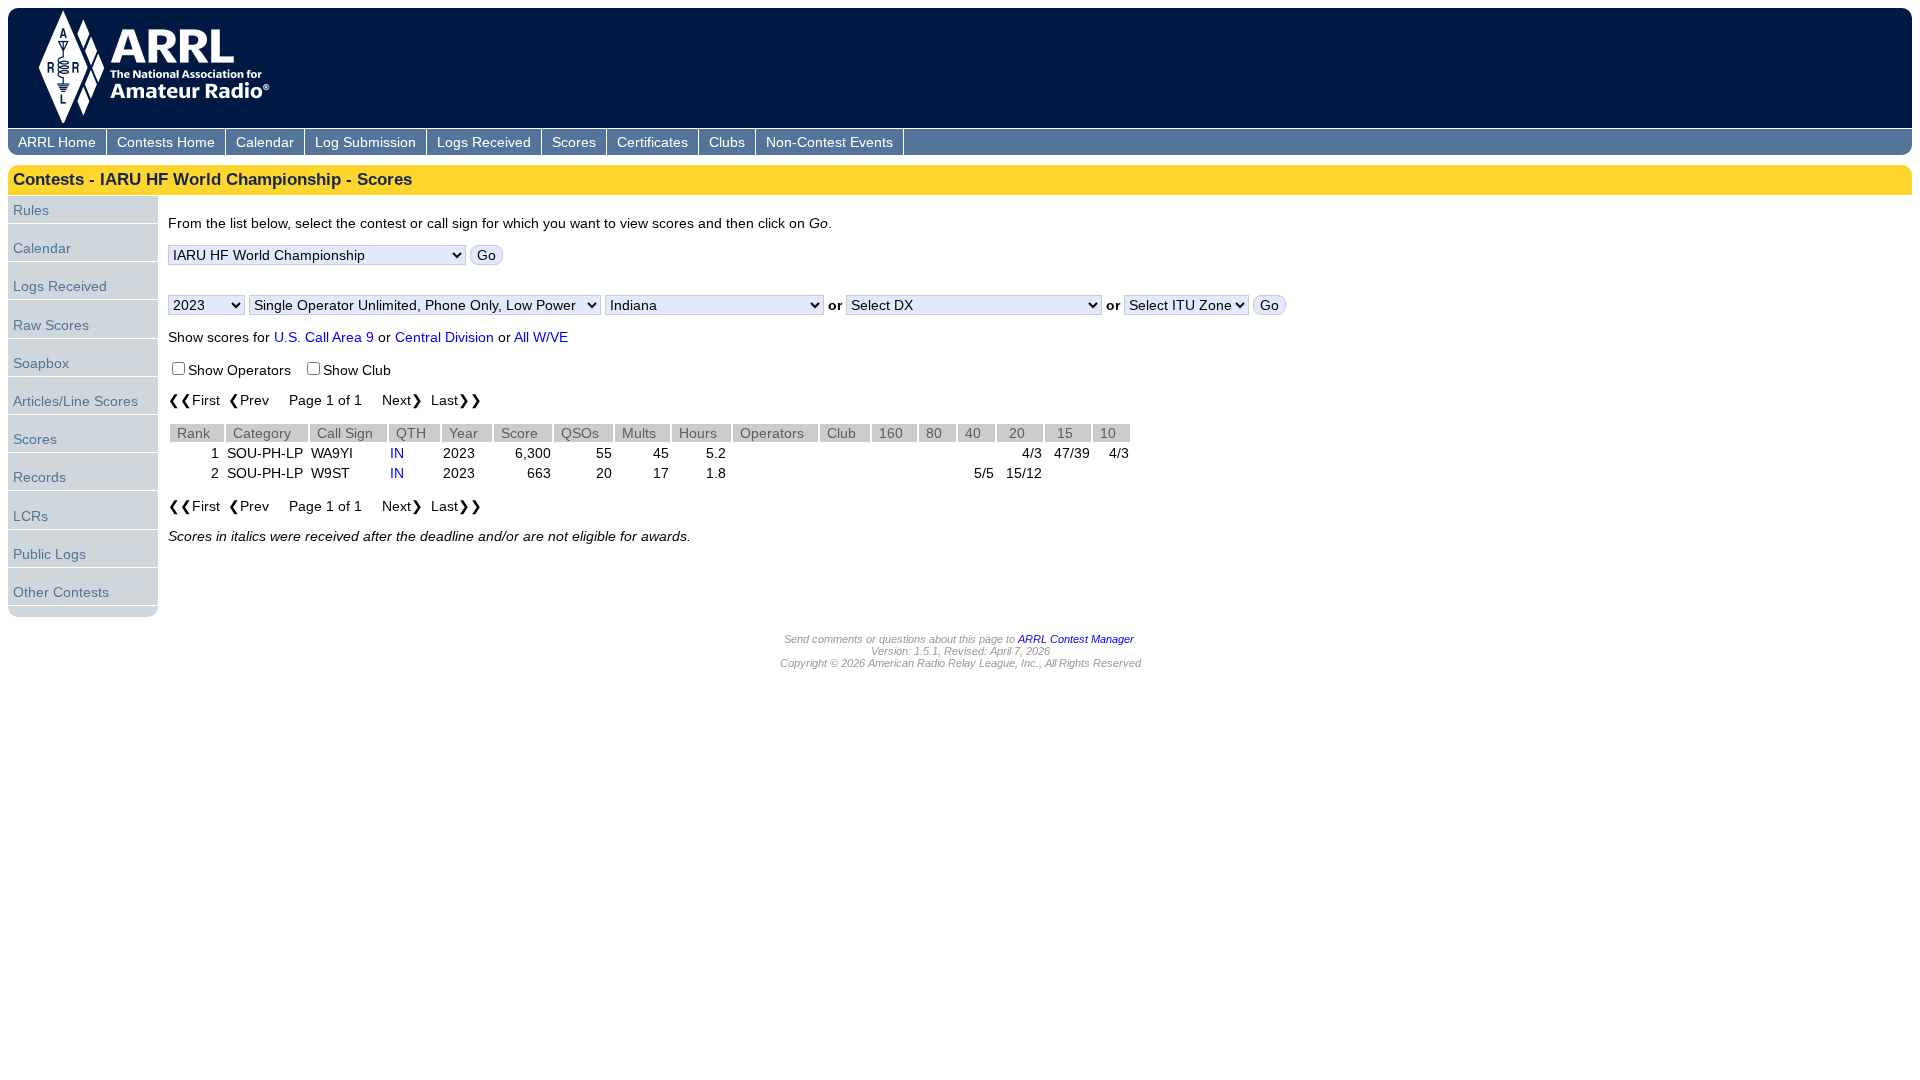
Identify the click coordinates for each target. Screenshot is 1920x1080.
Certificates (652, 142)
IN (397, 453)
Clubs (727, 142)
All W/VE (541, 337)
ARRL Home (57, 142)
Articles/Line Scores (75, 401)
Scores (574, 142)
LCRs (30, 516)
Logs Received (484, 142)
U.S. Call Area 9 (324, 337)
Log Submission (365, 142)
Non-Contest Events (829, 142)
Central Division (444, 337)
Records (39, 477)
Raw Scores (51, 325)
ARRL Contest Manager (1076, 639)
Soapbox (41, 363)
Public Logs (49, 554)
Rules (31, 210)
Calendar (265, 142)
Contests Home (166, 142)
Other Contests (61, 592)
